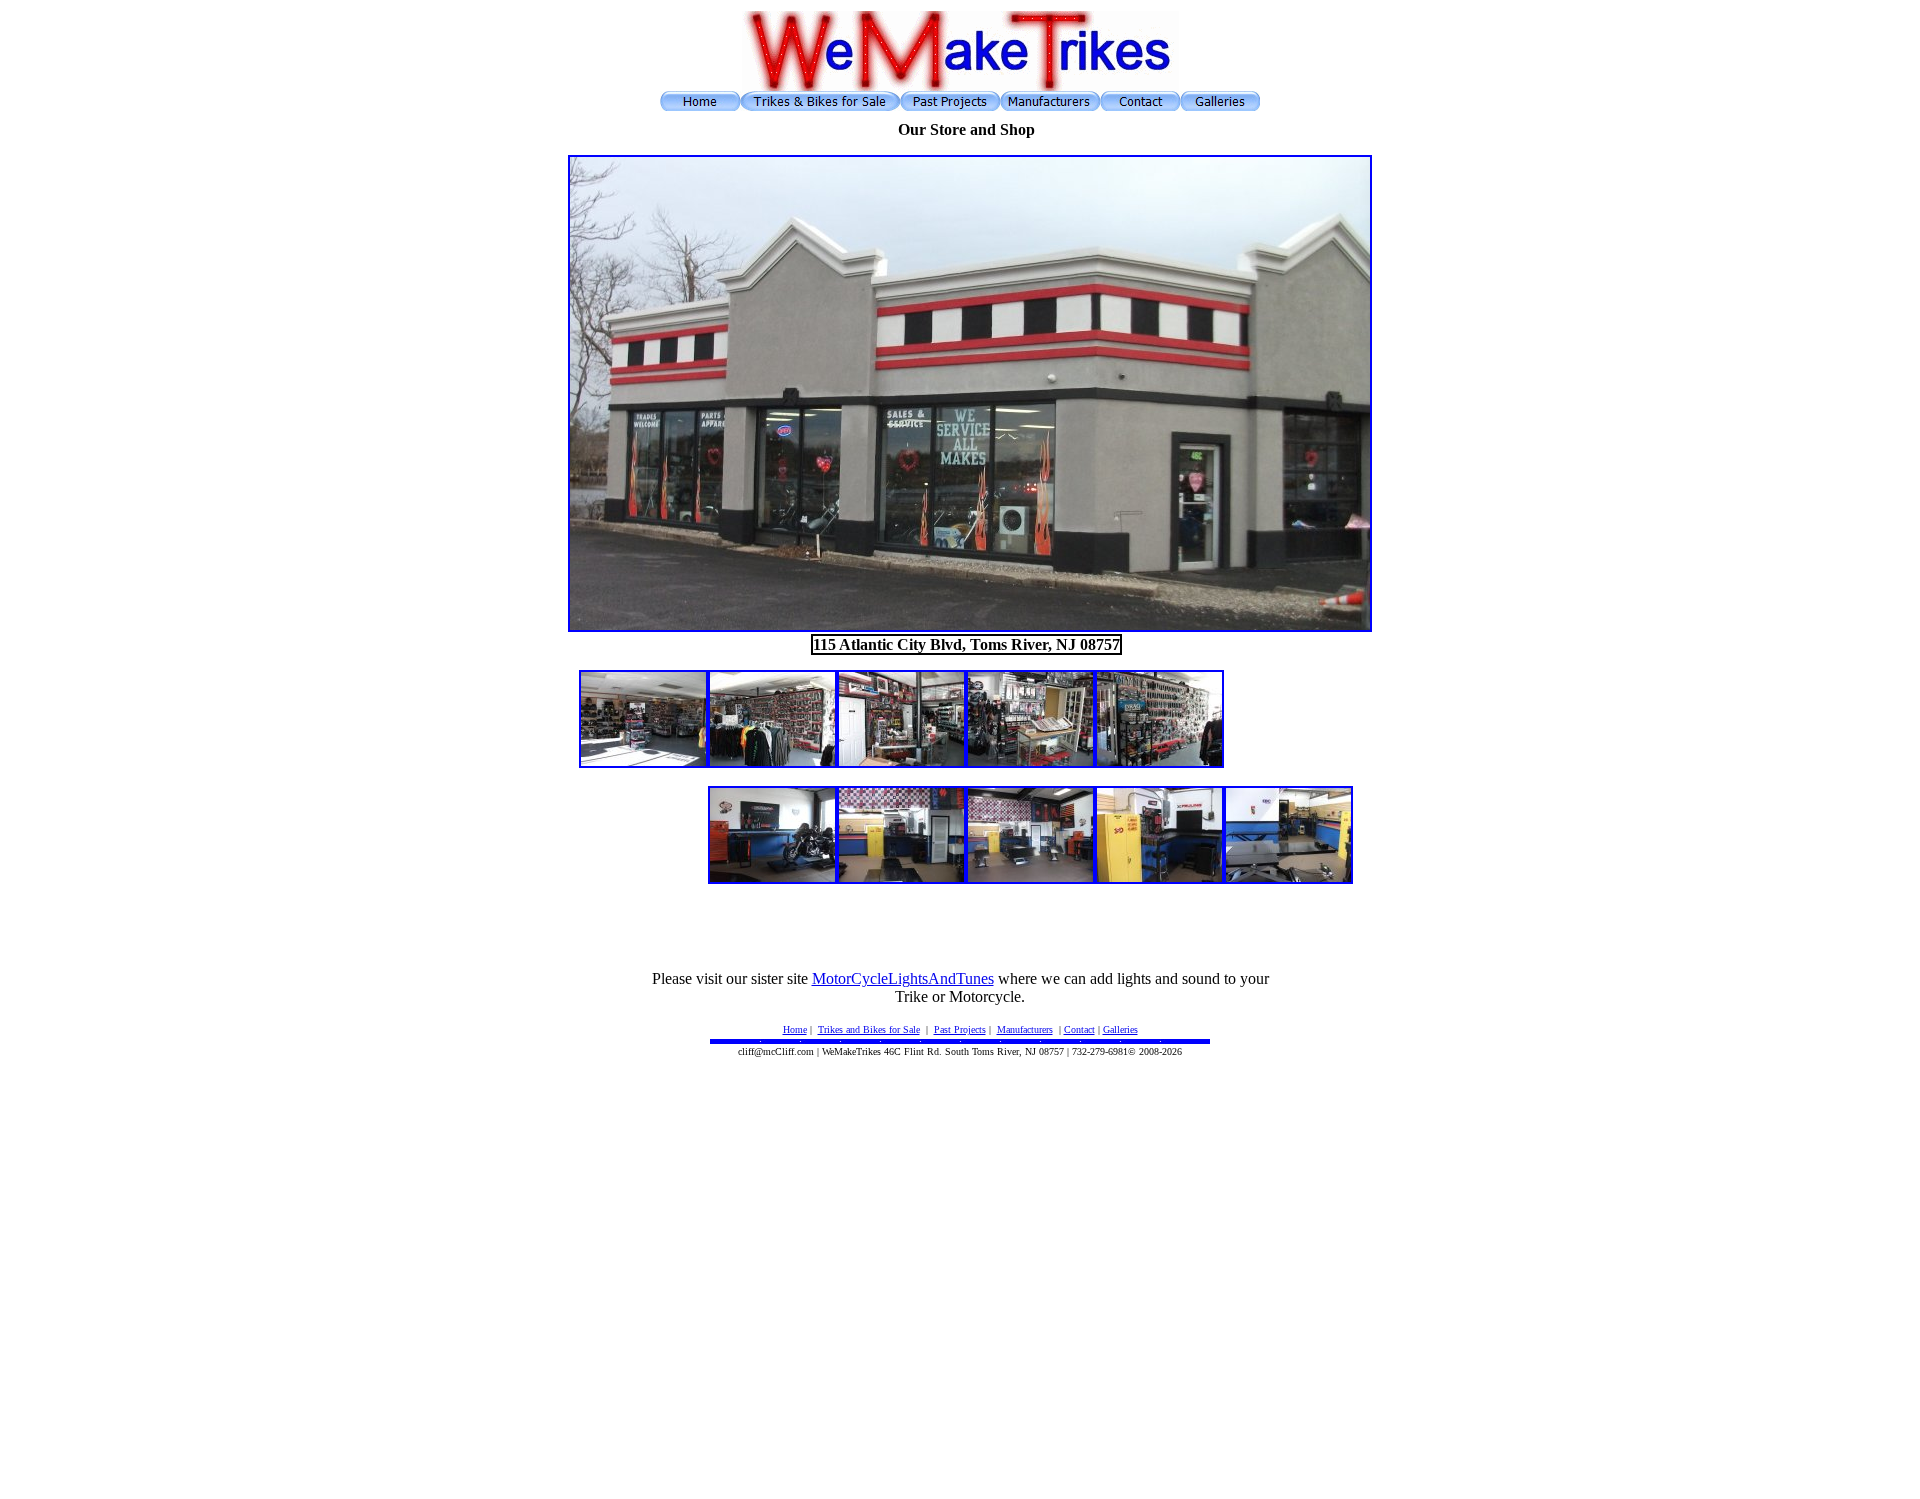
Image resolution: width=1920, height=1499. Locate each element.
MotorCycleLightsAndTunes (903, 978)
